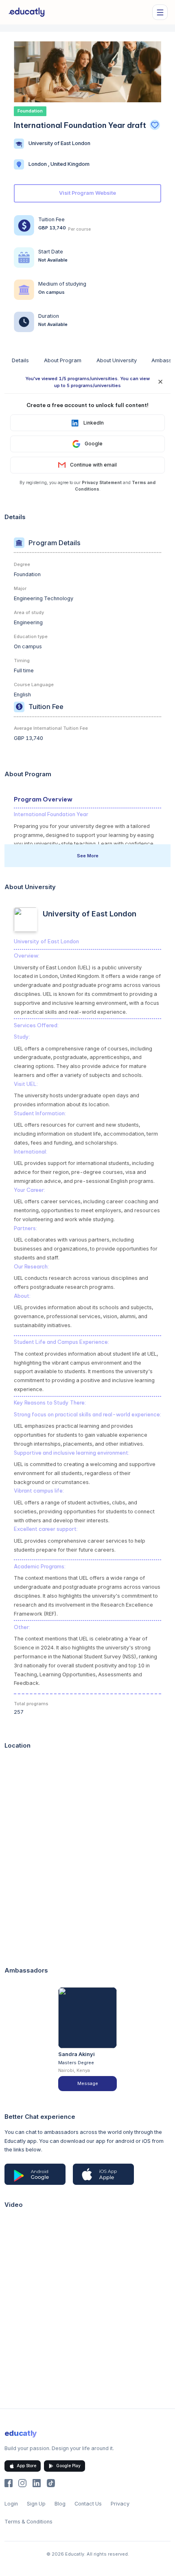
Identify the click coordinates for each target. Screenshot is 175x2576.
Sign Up (36, 2504)
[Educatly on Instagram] (22, 2483)
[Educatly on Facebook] (9, 2483)
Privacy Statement (102, 482)
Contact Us (88, 2504)
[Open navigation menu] (160, 12)
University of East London (59, 143)
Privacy (120, 2504)
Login (11, 2504)
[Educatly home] (27, 12)
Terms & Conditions (28, 2522)
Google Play (68, 2466)
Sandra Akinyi (77, 2054)
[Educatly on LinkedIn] (37, 2483)
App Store (26, 2466)
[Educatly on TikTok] (51, 2483)
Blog (60, 2504)
